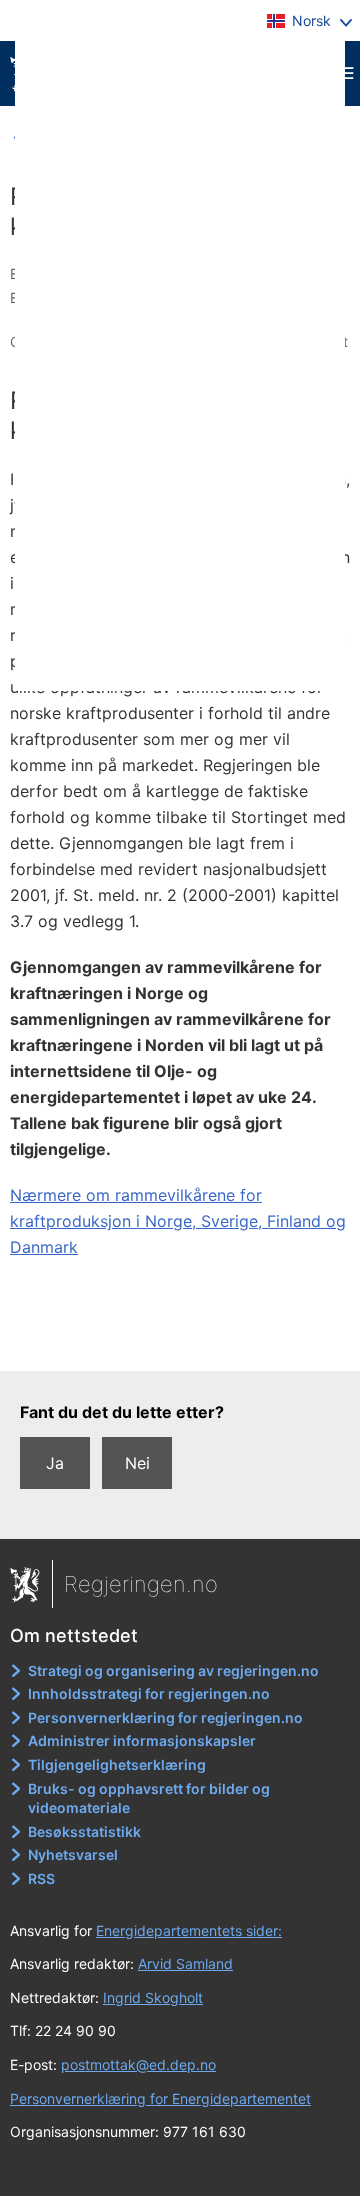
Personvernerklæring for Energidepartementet (160, 2098)
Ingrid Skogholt (153, 1997)
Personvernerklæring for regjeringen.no (165, 1717)
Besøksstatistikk (84, 1831)
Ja (55, 1463)
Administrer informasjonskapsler (142, 1740)
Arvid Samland (185, 1963)
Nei (137, 1463)
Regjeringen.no (141, 1584)
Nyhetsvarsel (73, 1854)
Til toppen (180, 1342)
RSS (41, 1878)
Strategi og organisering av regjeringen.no (173, 1670)
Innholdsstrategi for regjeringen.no (149, 1693)
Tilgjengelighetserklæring (117, 1764)
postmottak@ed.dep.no (138, 2064)
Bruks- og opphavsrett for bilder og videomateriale (149, 1798)
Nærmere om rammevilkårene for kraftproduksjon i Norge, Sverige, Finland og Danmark (178, 1221)
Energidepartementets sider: (189, 1930)
